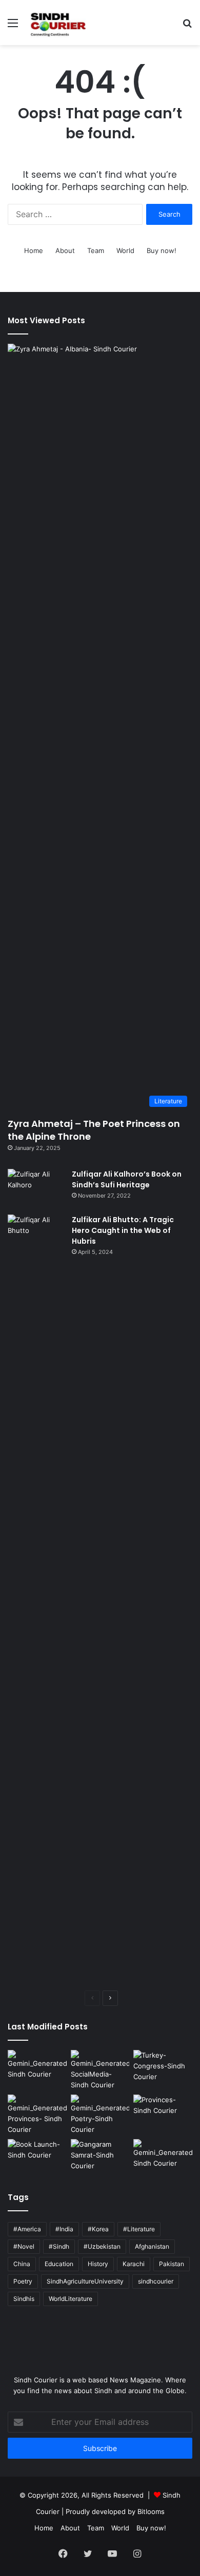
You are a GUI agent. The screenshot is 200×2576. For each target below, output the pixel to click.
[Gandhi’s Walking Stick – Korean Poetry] (100, 2115)
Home (34, 250)
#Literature (139, 2229)
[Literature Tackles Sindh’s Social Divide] (37, 2156)
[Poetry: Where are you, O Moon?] (37, 2067)
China (22, 2264)
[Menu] (13, 26)
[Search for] (187, 26)
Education (59, 2264)
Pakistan (172, 2264)
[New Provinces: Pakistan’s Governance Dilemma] (163, 2111)
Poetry (23, 2281)
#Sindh (59, 2246)
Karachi (134, 2264)
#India (64, 2229)
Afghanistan (152, 2246)
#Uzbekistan (102, 2246)
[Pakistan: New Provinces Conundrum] (37, 2115)
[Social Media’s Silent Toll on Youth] (100, 2070)
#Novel (24, 2246)
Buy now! (162, 250)
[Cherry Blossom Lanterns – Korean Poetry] (163, 2156)
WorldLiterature (71, 2299)
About (65, 250)
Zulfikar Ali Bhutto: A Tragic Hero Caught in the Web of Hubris (123, 1230)
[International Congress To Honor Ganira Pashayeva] (163, 2067)
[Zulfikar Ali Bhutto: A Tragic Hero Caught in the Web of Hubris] (36, 1599)
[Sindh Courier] (57, 23)
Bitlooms (151, 2511)
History (98, 2264)
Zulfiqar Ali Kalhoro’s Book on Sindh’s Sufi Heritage (127, 1179)
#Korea (98, 2229)
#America (27, 2229)
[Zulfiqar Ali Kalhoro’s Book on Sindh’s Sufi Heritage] (36, 1188)
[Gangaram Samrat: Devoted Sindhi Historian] (100, 2156)
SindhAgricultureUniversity (85, 2281)
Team (96, 250)
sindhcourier (156, 2281)
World (125, 250)
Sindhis (24, 2299)
